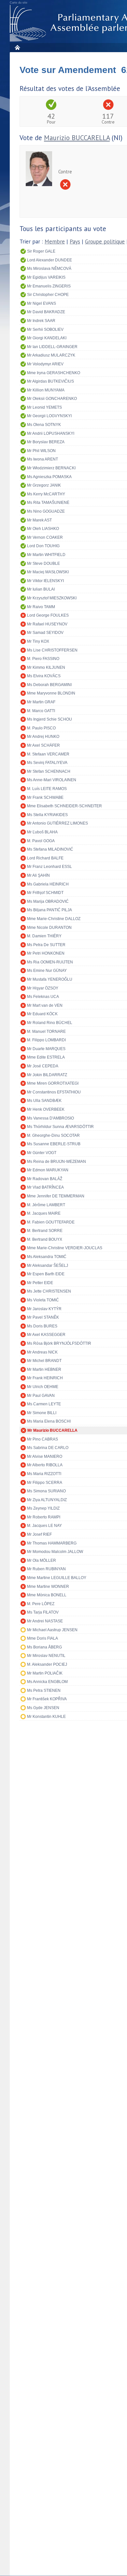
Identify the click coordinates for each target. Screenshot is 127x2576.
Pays (75, 242)
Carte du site (19, 3)
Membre (55, 242)
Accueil (17, 47)
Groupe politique (105, 242)
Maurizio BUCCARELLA (77, 138)
